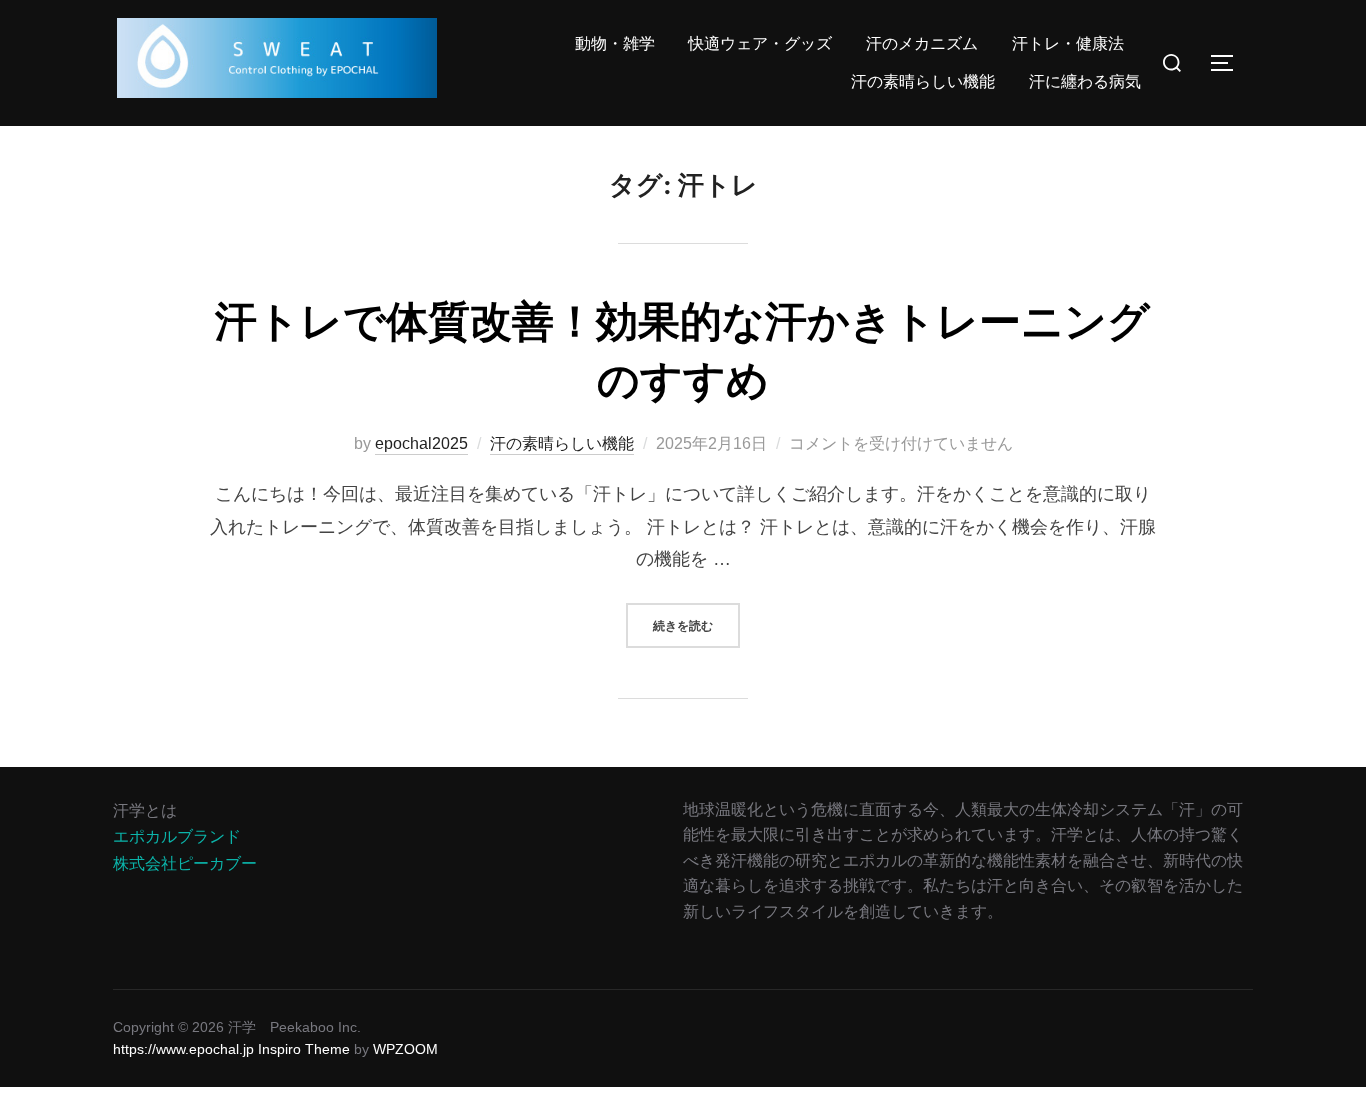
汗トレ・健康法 (1068, 43)
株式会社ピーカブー (185, 863)
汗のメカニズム (922, 43)
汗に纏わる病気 (1085, 81)
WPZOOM (405, 1049)
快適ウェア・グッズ (760, 43)
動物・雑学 (615, 43)
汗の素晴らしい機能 (923, 81)
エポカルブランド (177, 836)
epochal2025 (421, 443)
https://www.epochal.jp (183, 1049)
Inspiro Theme (304, 1049)
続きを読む (696, 625)
